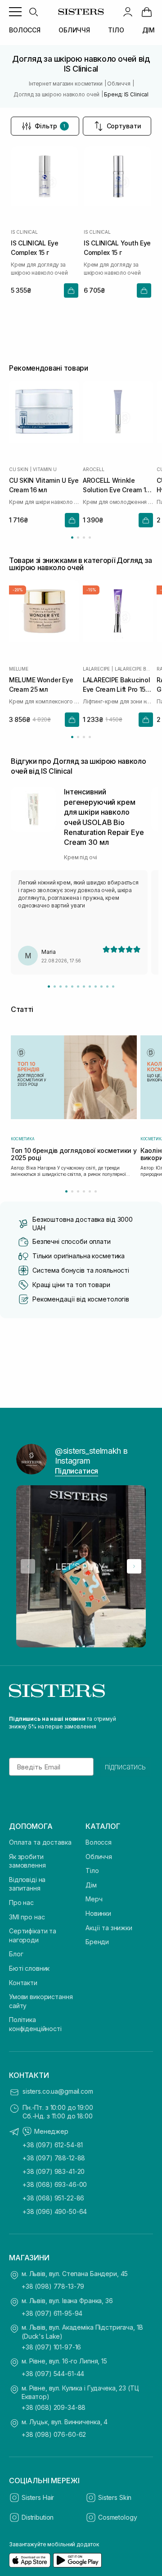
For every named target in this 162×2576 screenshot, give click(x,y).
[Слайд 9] (96, 986)
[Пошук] (33, 12)
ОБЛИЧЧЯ (74, 30)
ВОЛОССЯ (25, 30)
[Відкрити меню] (15, 12)
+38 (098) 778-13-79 (53, 2286)
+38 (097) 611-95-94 (52, 2313)
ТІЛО (116, 30)
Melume (19, 669)
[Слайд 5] (72, 986)
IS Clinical (24, 232)
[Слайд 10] (101, 986)
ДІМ (149, 30)
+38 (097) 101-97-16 (51, 2347)
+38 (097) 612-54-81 (53, 2145)
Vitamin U (45, 469)
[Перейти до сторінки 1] (72, 537)
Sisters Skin (115, 2497)
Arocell (94, 469)
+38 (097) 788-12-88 (54, 2158)
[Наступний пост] (134, 1566)
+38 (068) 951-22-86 (53, 2198)
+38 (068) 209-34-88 (54, 2407)
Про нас (21, 1903)
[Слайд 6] (78, 986)
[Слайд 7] (84, 986)
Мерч (94, 1899)
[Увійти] (128, 12)
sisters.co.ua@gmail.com (58, 2091)
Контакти (23, 1983)
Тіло (92, 1871)
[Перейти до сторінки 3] (84, 537)
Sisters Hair (38, 2497)
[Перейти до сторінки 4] (90, 537)
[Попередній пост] (28, 1566)
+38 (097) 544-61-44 (53, 2374)
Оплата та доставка (40, 1842)
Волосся (99, 1842)
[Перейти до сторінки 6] (96, 1191)
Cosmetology (117, 2517)
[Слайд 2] (55, 986)
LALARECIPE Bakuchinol (134, 669)
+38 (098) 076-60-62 (54, 2434)
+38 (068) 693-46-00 (55, 2184)
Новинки (98, 1913)
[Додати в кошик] (71, 290)
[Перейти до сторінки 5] (90, 1191)
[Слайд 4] (66, 986)
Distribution (38, 2517)
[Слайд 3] (61, 986)
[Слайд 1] (49, 986)
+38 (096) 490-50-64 (55, 2211)
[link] (147, 12)
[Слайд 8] (90, 986)
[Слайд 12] (113, 986)
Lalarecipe (96, 669)
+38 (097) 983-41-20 (54, 2171)
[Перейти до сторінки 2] (78, 537)
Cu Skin (19, 469)
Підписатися (76, 1471)
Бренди (97, 1942)
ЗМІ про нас (27, 1917)
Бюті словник (29, 1968)
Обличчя (99, 1857)
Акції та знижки (109, 1928)
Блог (16, 1954)
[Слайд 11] (107, 986)
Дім (91, 1885)
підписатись (125, 1767)
